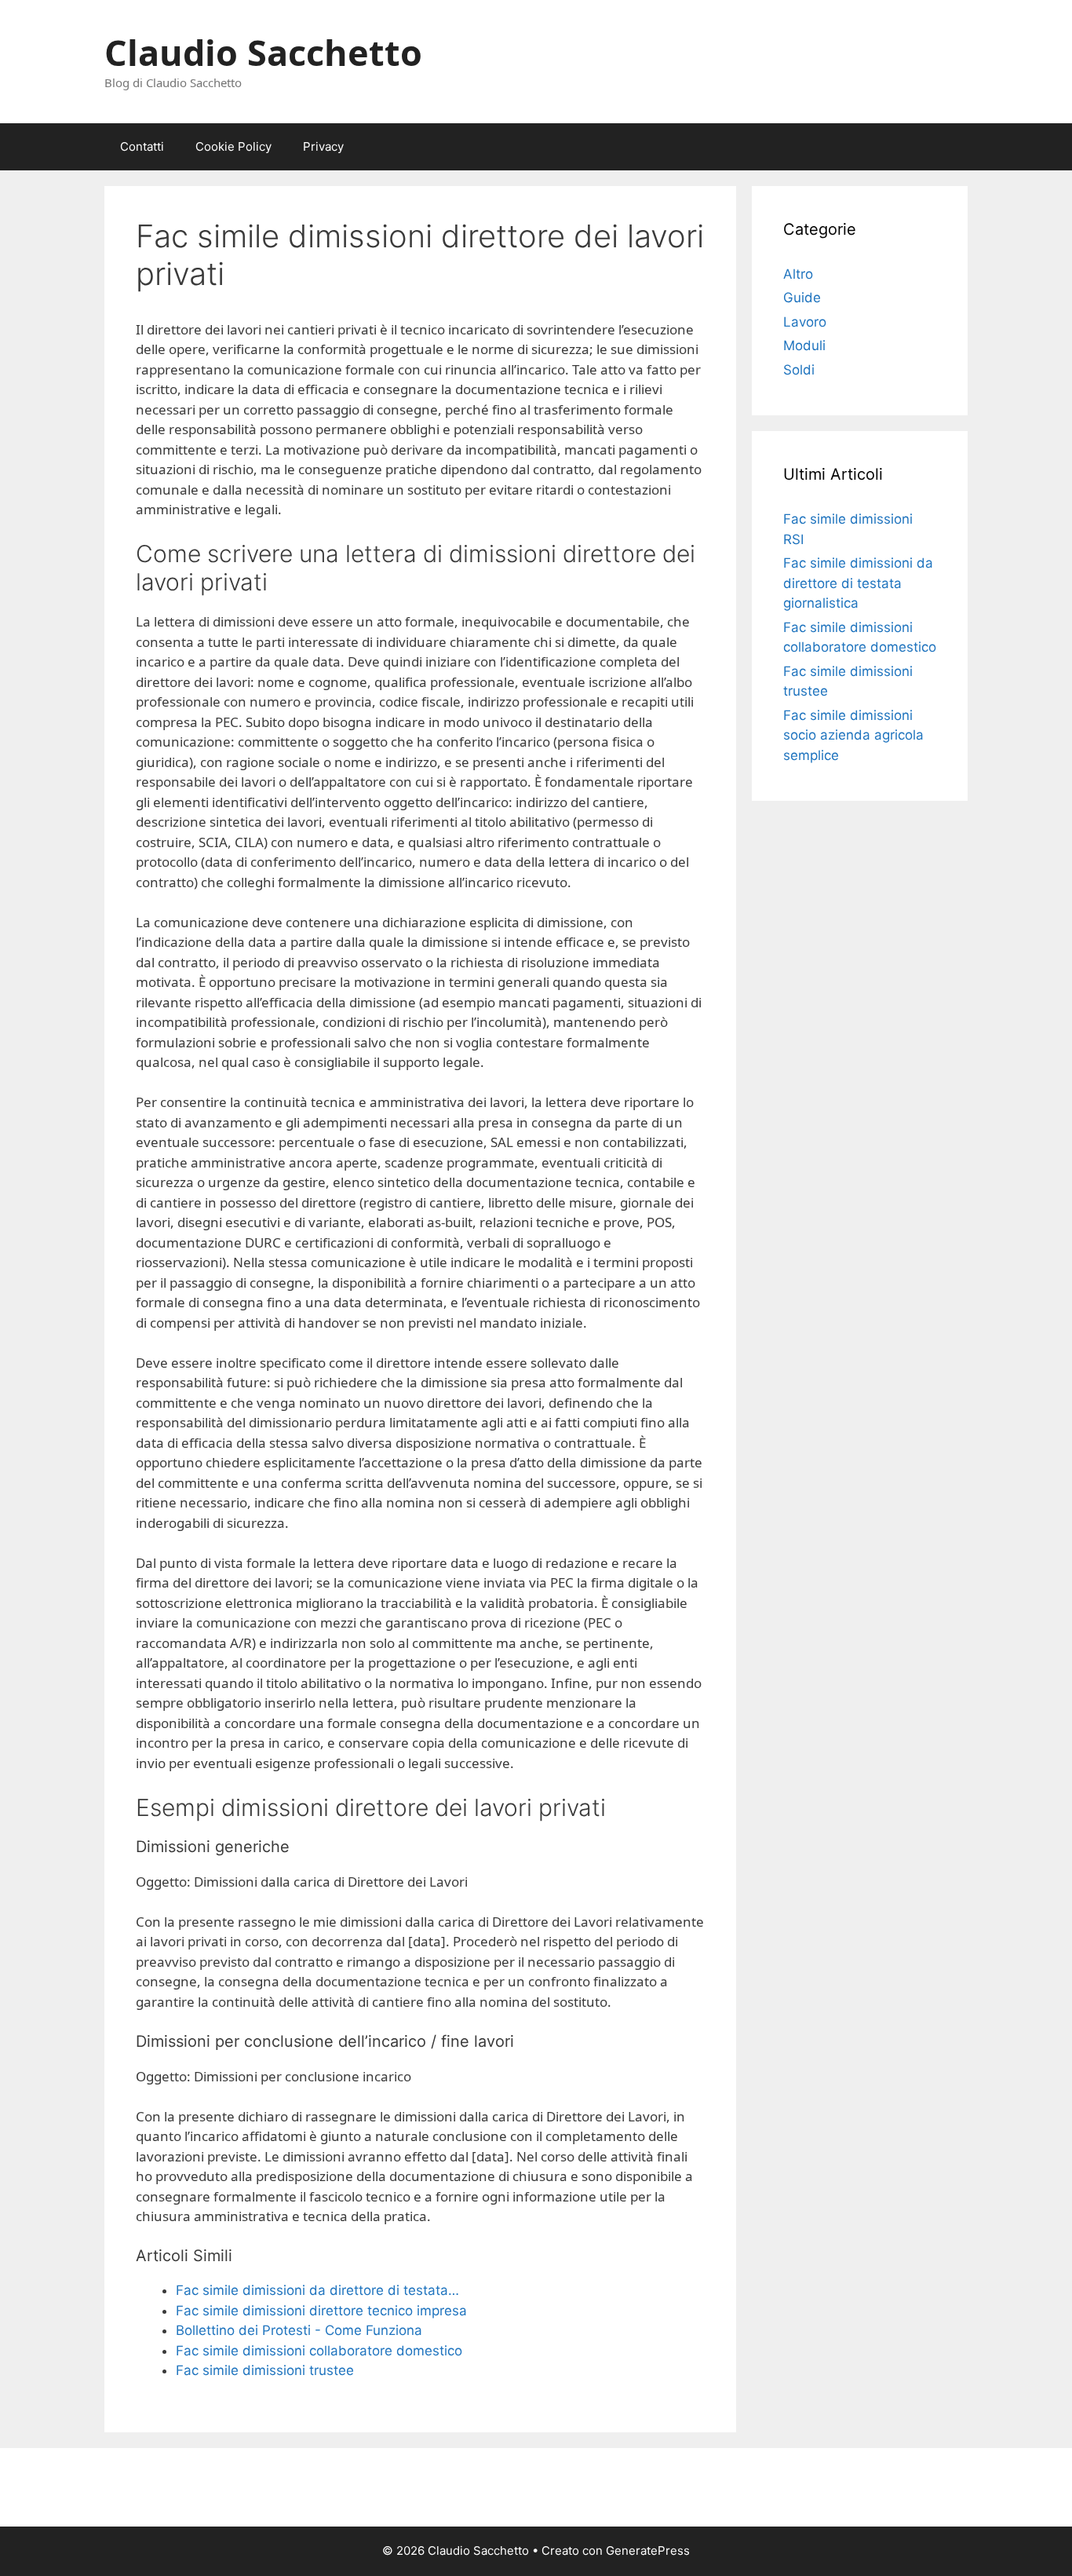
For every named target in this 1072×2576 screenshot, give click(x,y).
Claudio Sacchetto (263, 52)
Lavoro (805, 322)
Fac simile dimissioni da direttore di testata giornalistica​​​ (858, 583)
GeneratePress (648, 2550)
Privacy (323, 146)
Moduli (804, 345)
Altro (798, 274)
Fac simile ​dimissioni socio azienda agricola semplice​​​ (853, 735)
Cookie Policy (233, 146)
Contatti (142, 146)
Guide (802, 298)
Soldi (799, 370)
